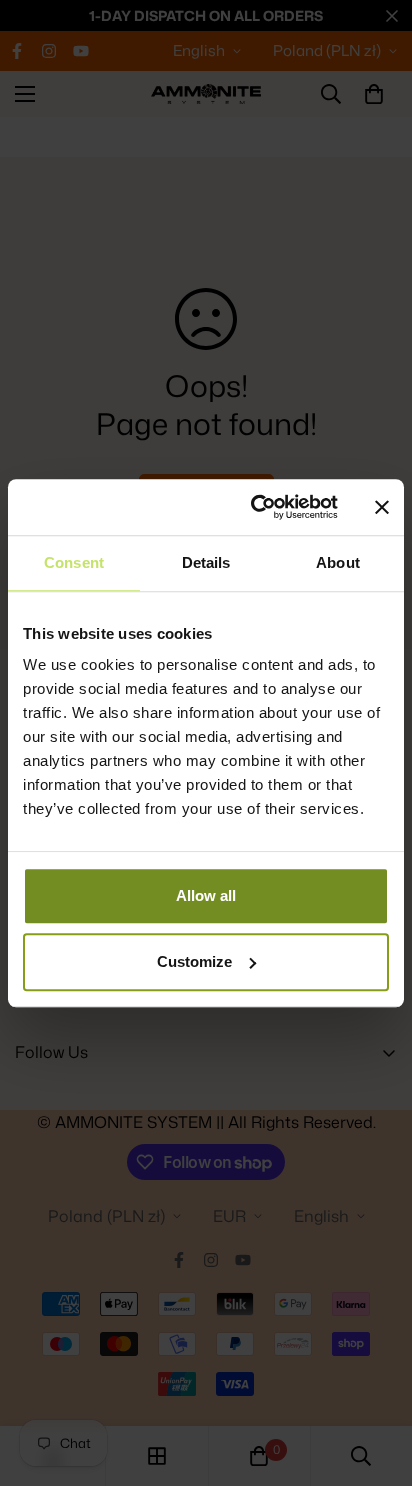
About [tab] (338, 562)
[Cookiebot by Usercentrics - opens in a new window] (255, 507)
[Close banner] (382, 507)
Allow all (206, 895)
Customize (194, 961)
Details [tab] (206, 562)
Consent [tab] (74, 562)
